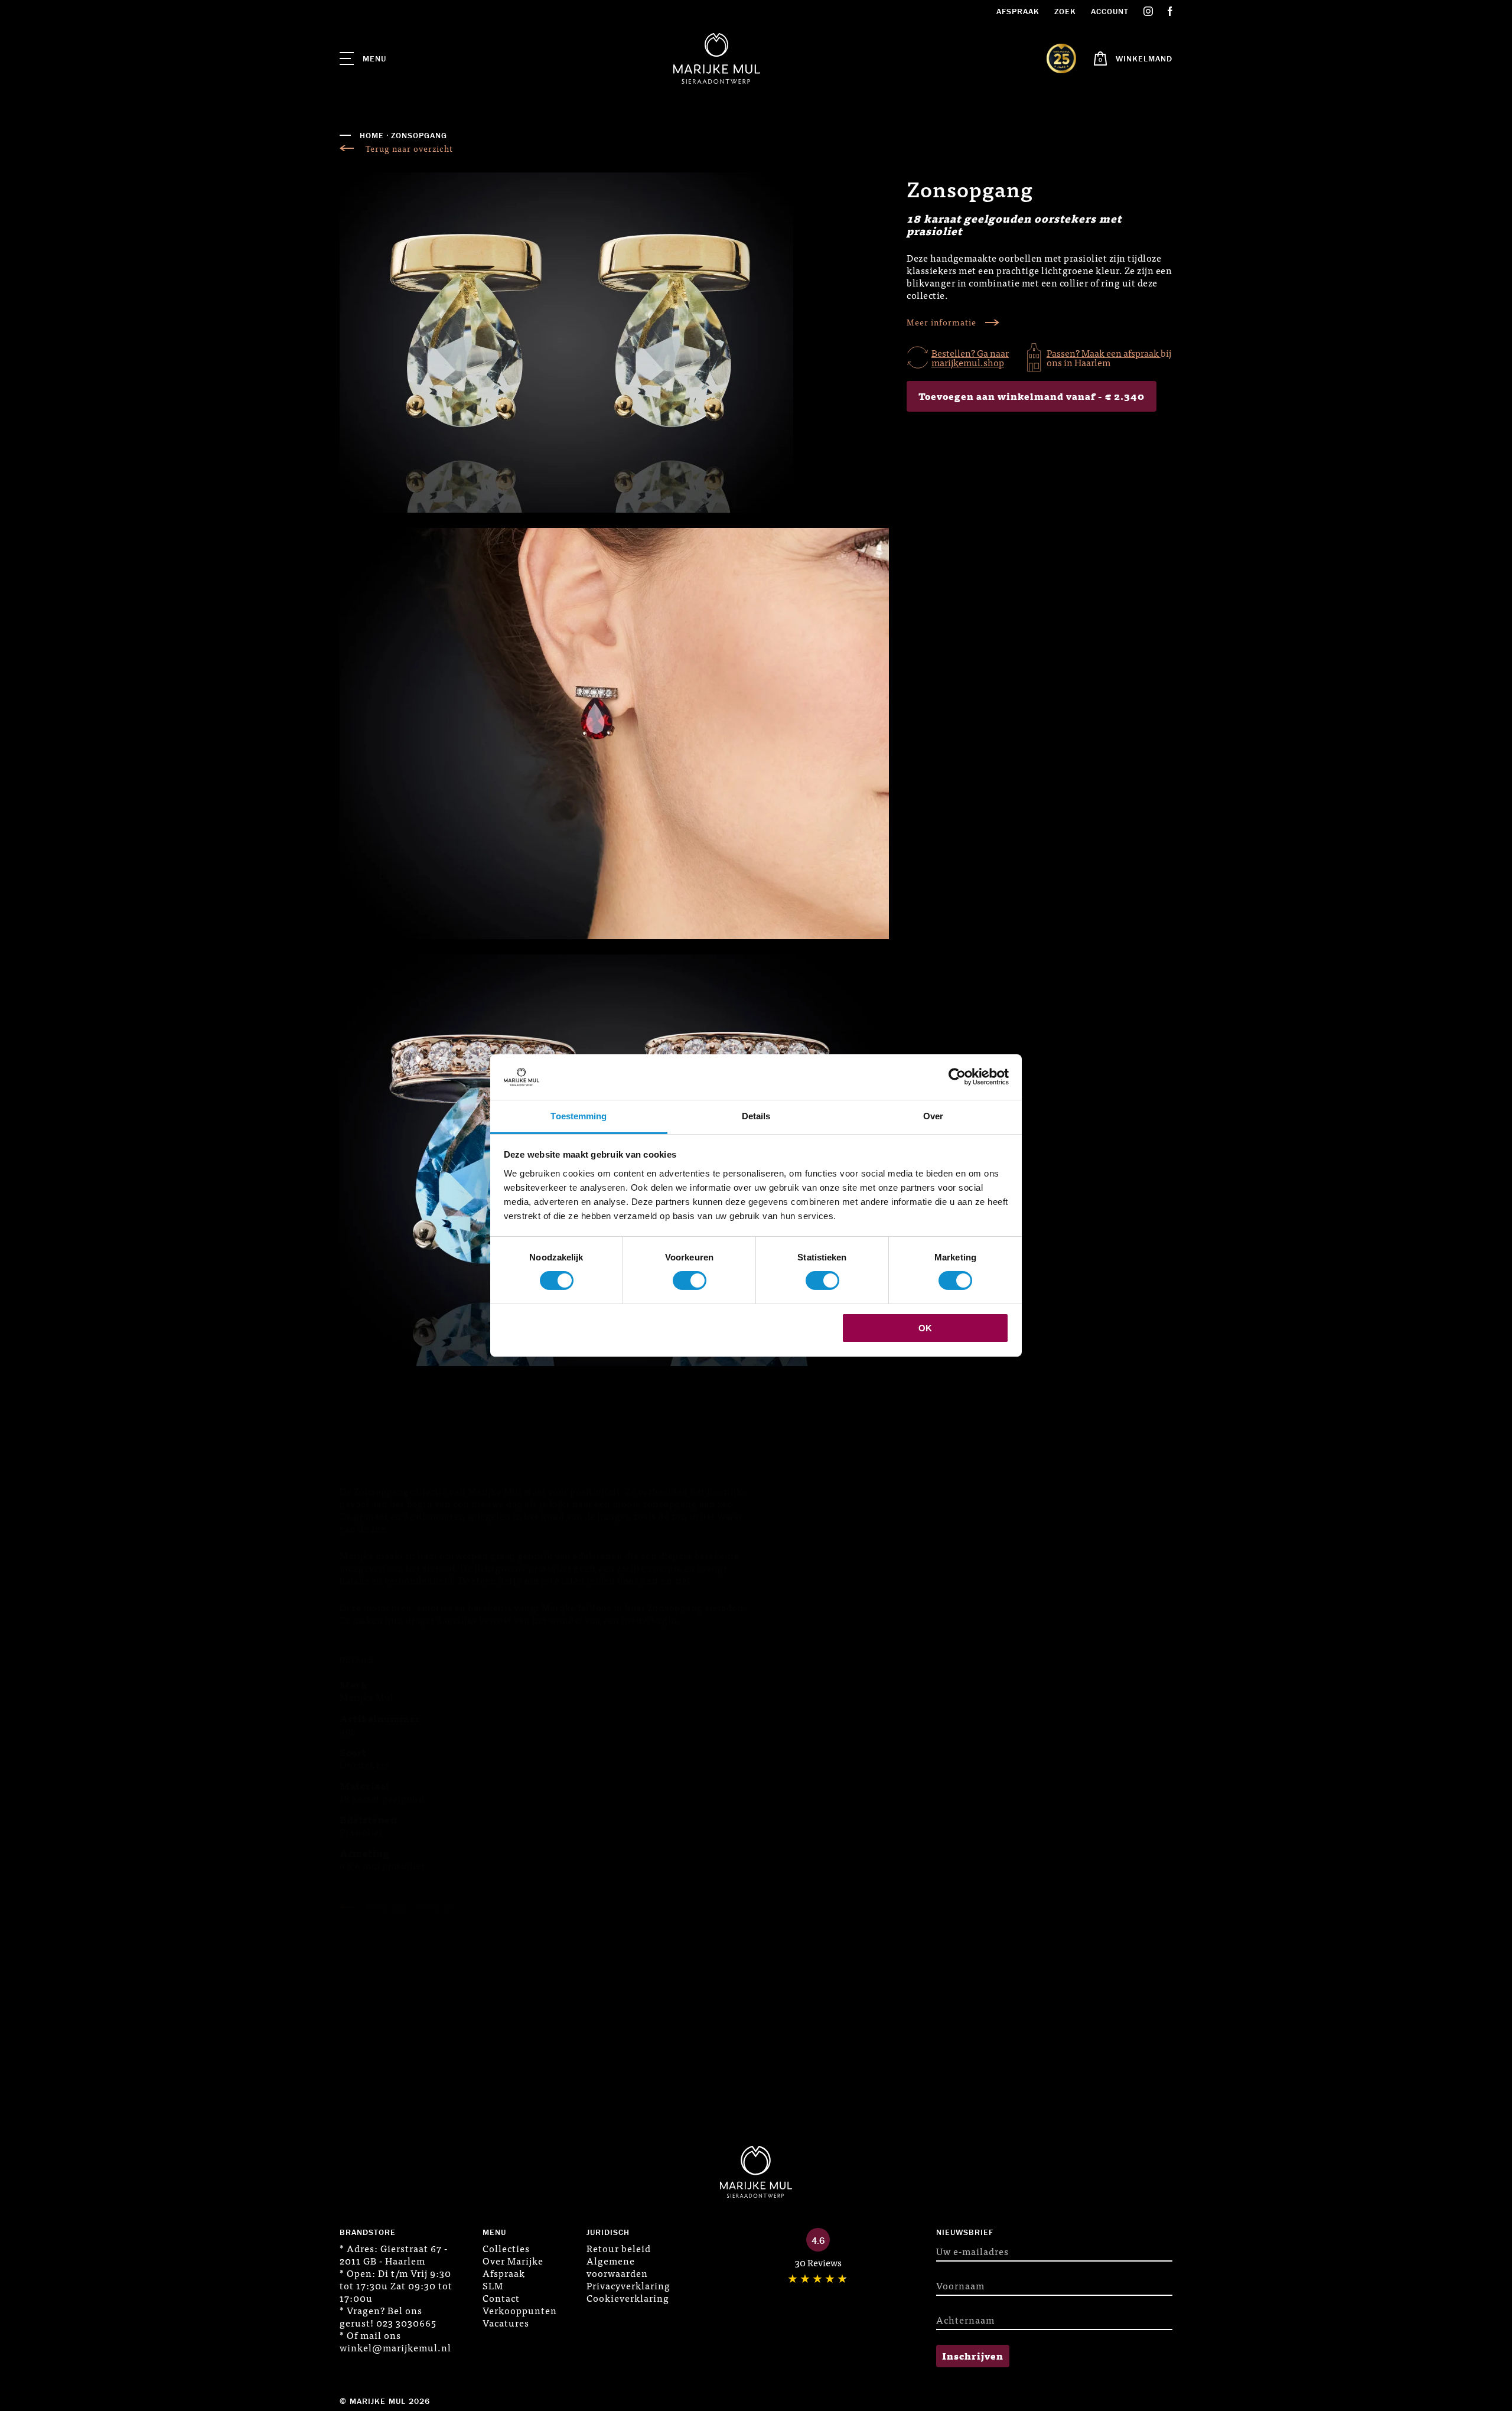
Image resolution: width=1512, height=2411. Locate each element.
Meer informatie (941, 322)
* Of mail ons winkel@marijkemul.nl (395, 2341)
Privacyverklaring (628, 2285)
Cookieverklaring (628, 2298)
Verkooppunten (520, 2310)
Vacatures (506, 2322)
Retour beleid (619, 2248)
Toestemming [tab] (579, 1116)
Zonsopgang (419, 135)
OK (925, 1328)
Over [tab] (933, 1116)
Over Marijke (513, 2260)
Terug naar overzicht (409, 149)
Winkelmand (1144, 58)
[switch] (690, 1281)
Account (1110, 11)
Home (372, 135)
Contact (501, 2298)
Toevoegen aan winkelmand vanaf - (1032, 396)
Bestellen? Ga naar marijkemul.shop (970, 357)
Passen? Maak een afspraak (1104, 353)
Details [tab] (756, 1116)
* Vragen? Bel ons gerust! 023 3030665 (388, 2316)
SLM (493, 2285)
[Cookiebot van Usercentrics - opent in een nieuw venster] (957, 1077)
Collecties (506, 2248)
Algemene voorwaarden (617, 2267)
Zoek (1065, 11)
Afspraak (1018, 11)
